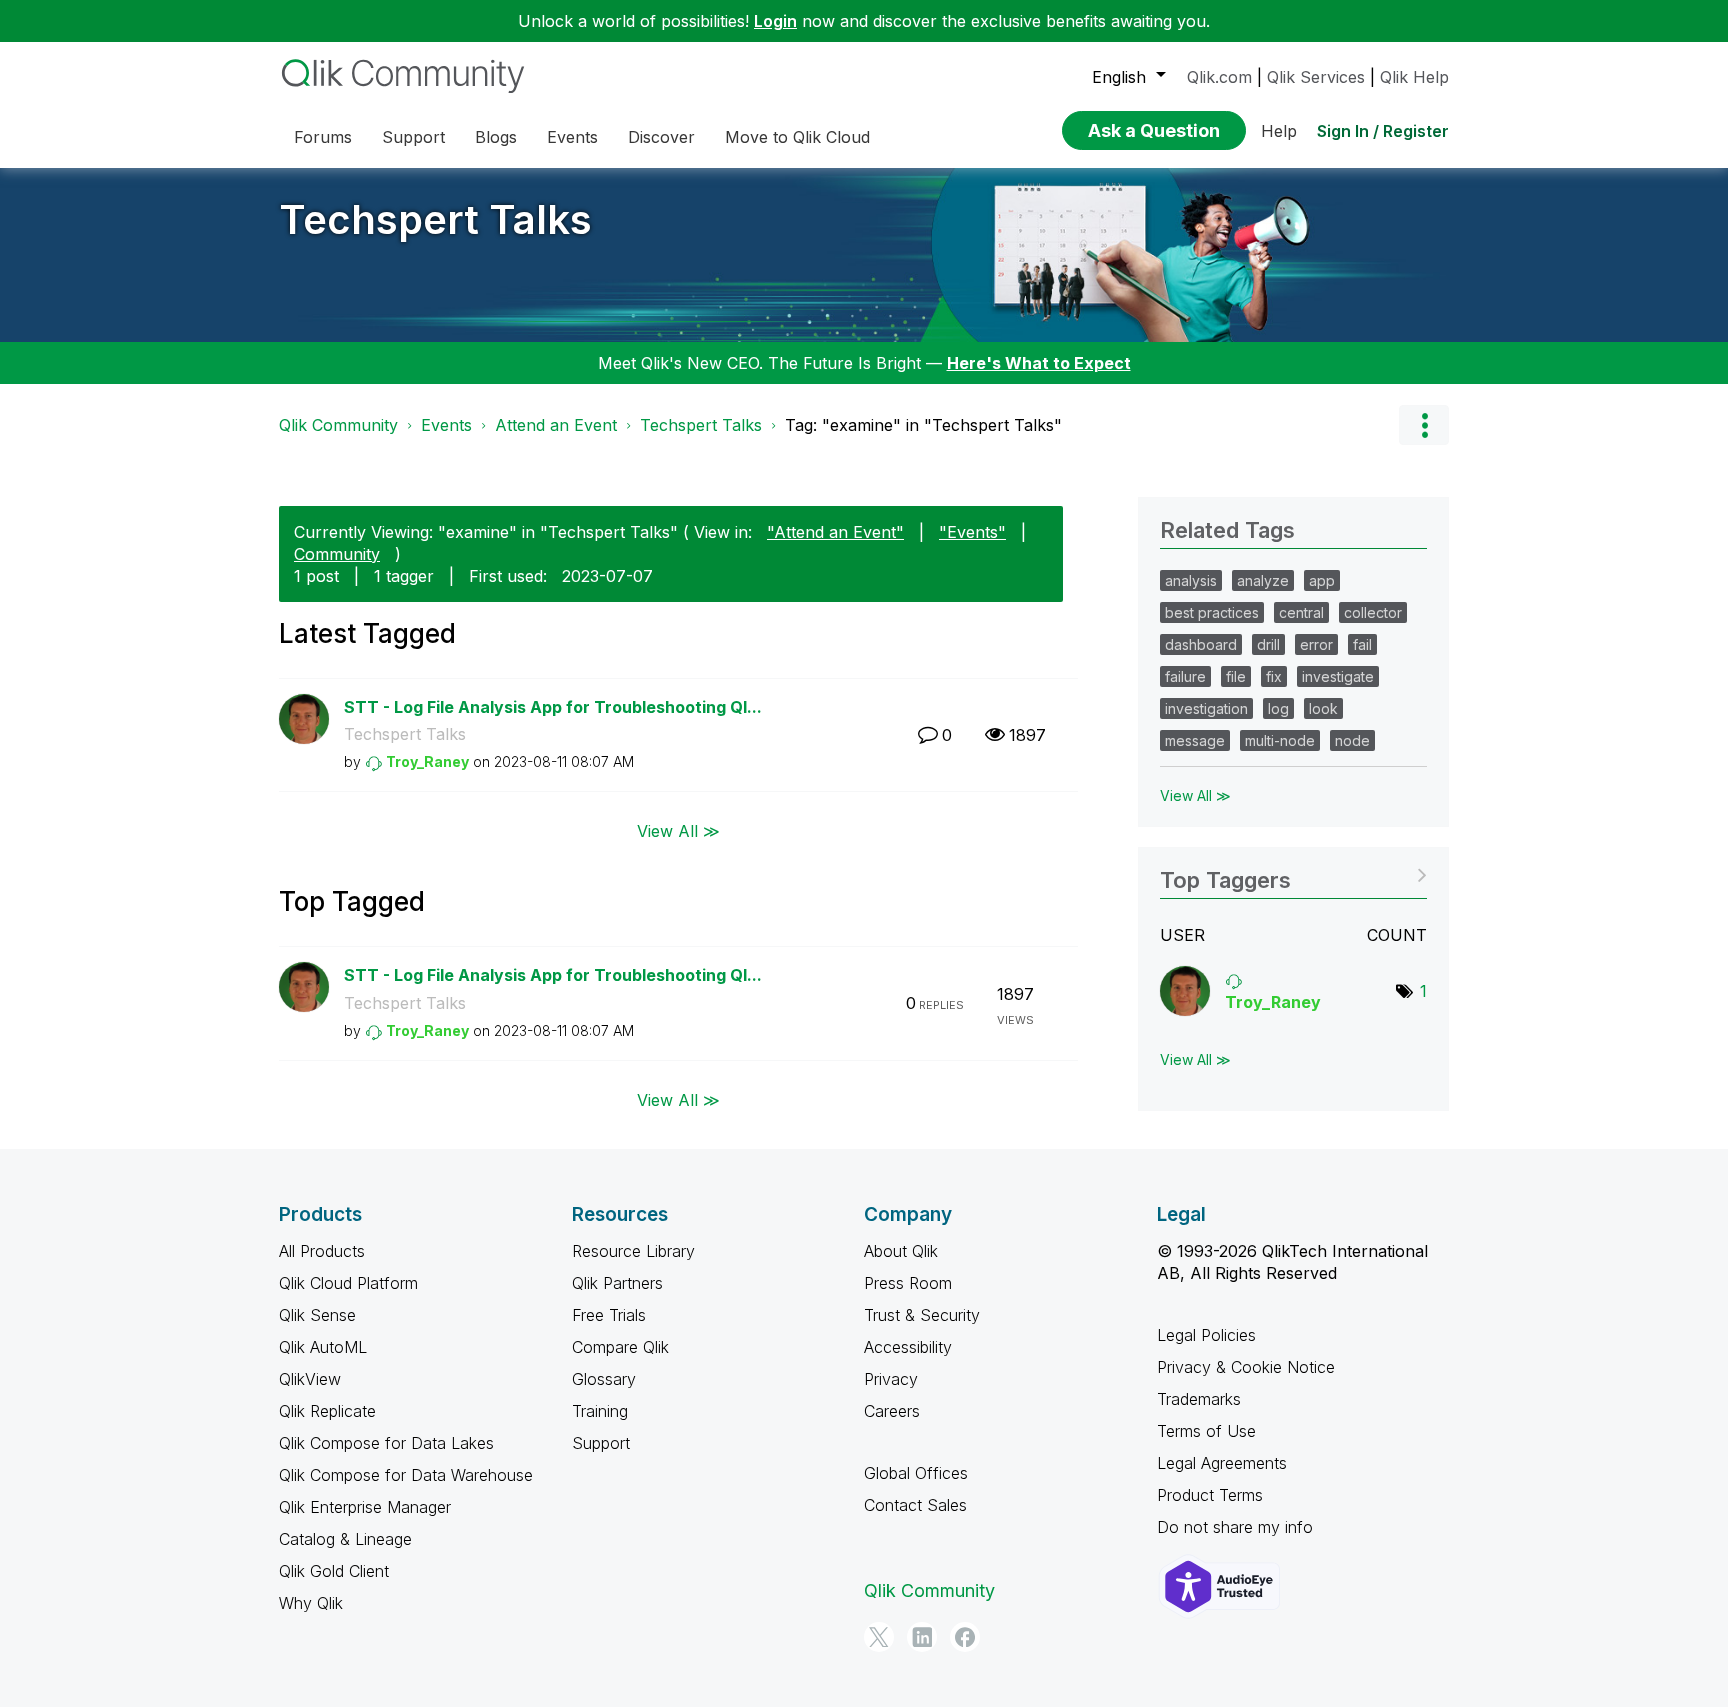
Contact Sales (915, 1505)
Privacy (891, 1379)
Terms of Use (1206, 1431)
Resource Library (633, 1251)
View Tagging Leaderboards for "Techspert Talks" (1293, 873)
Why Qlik (311, 1603)
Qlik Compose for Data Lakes (386, 1443)
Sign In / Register (1383, 131)
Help (1279, 131)
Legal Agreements (1222, 1463)
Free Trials (609, 1315)
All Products (322, 1251)
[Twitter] (879, 1637)
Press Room (908, 1283)
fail (1362, 644)
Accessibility (908, 1347)
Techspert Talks (435, 219)
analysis (1191, 580)
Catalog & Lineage (345, 1539)
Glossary (604, 1379)
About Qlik (901, 1251)
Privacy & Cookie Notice (1246, 1367)
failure (1185, 676)
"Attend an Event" (835, 532)
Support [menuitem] (413, 137)
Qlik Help (1414, 77)
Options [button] (1424, 425)
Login (775, 21)
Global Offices (916, 1473)
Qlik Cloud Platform (348, 1283)
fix (1274, 676)
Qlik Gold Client (334, 1571)
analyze (1263, 580)
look (1323, 708)
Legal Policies (1206, 1335)
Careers (892, 1411)
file (1236, 676)
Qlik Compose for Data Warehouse (406, 1475)
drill (1268, 644)
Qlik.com (1219, 77)
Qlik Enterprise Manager (365, 1507)
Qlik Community (338, 425)
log (1278, 708)
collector (1373, 612)
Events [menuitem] (572, 137)
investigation (1206, 708)
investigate (1338, 676)
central (1301, 612)
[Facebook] (965, 1637)
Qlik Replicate (327, 1411)
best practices (1212, 612)
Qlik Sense (317, 1315)
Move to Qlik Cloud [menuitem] (797, 137)
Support (601, 1443)
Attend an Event (556, 425)
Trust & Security (922, 1315)
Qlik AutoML (323, 1347)
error (1316, 644)
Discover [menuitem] (661, 137)
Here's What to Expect (1039, 363)
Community (337, 554)
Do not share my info (1235, 1527)
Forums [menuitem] (323, 137)
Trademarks (1199, 1399)
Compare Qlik (620, 1347)
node (1352, 740)
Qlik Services (1316, 77)
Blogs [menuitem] (496, 137)
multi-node (1280, 740)
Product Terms (1210, 1495)
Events (446, 425)
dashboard (1201, 644)
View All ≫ (678, 831)
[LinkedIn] (922, 1637)
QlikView (310, 1379)
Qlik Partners (617, 1283)
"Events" (972, 532)
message (1195, 740)
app (1322, 580)
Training (600, 1411)
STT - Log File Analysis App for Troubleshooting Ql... (553, 707)
